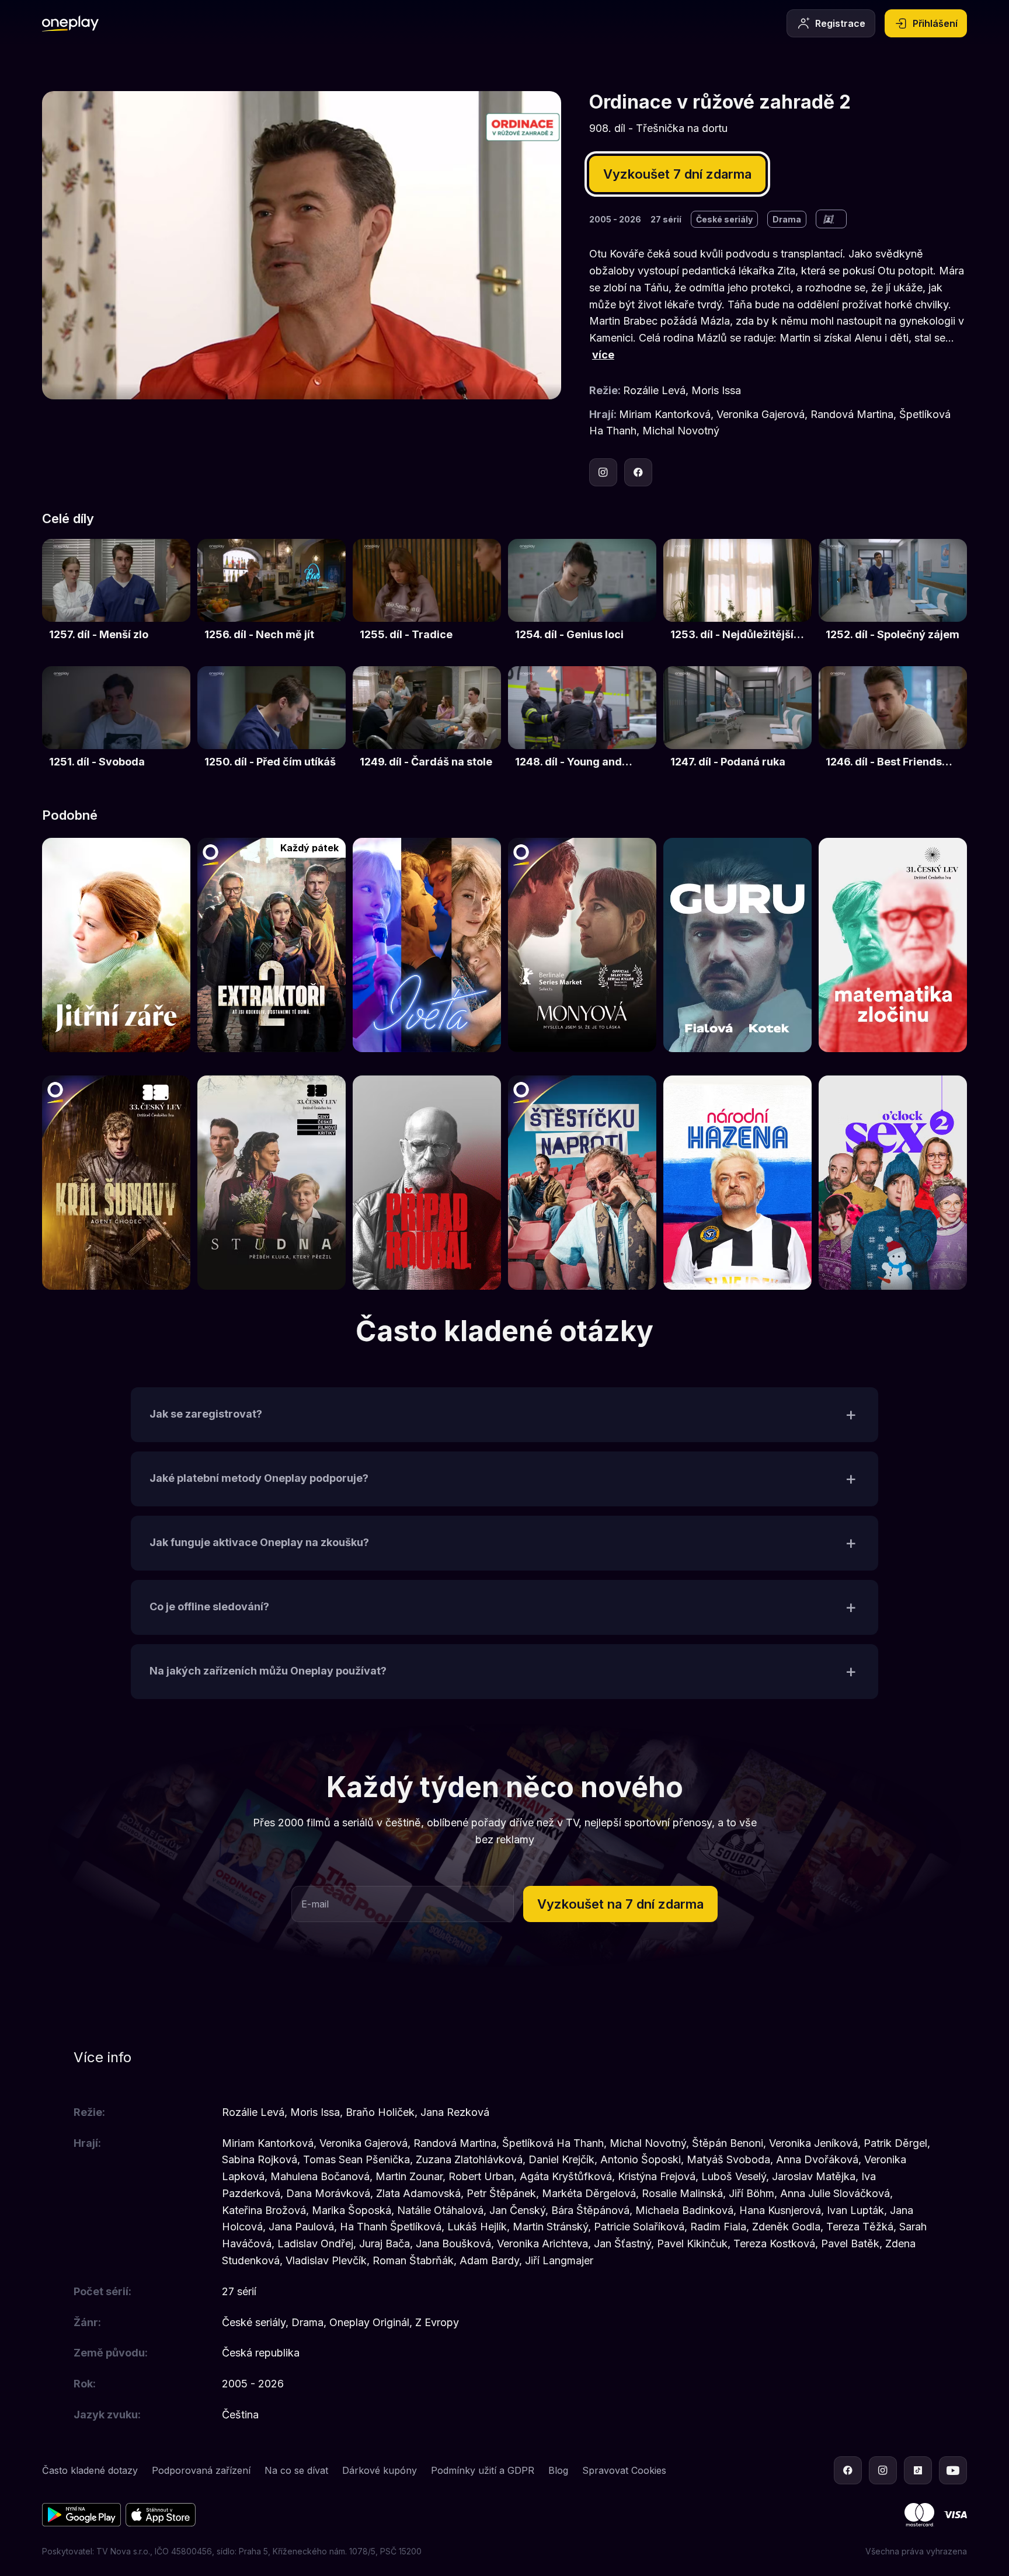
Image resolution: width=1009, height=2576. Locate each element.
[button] (505, 1415)
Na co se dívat (296, 2470)
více (603, 355)
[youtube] (953, 2470)
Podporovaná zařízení (201, 2470)
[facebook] (638, 472)
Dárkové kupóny (380, 2470)
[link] (116, 597)
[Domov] (70, 23)
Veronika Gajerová (761, 414)
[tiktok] (918, 2470)
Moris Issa (716, 390)
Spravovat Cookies (624, 2470)
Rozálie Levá (654, 390)
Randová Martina (852, 414)
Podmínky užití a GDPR (483, 2470)
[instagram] (603, 472)
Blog (558, 2470)
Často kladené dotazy (90, 2470)
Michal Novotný (681, 431)
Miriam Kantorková (665, 414)
